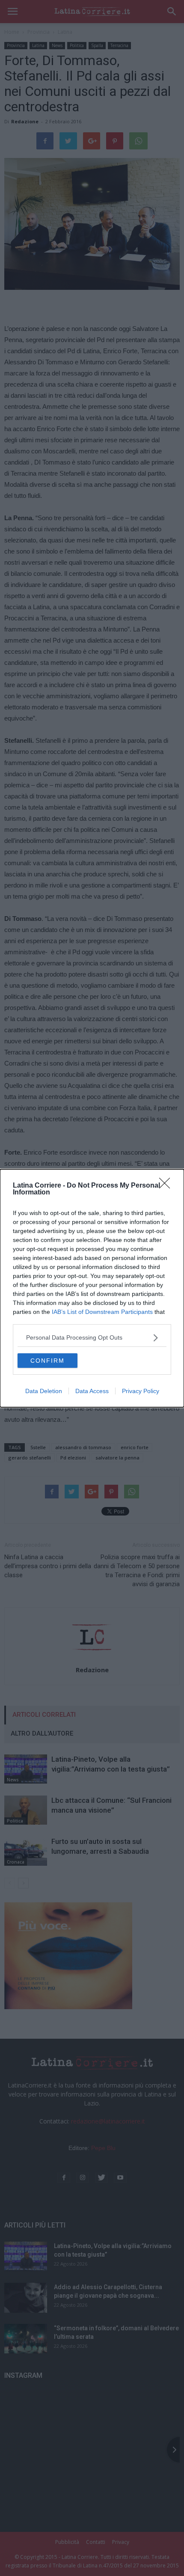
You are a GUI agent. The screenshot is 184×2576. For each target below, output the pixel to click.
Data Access (92, 1391)
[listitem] (92, 1338)
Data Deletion (44, 1391)
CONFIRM (47, 1361)
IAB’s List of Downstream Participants (102, 1312)
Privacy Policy (141, 1391)
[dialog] (92, 1288)
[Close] (167, 1186)
